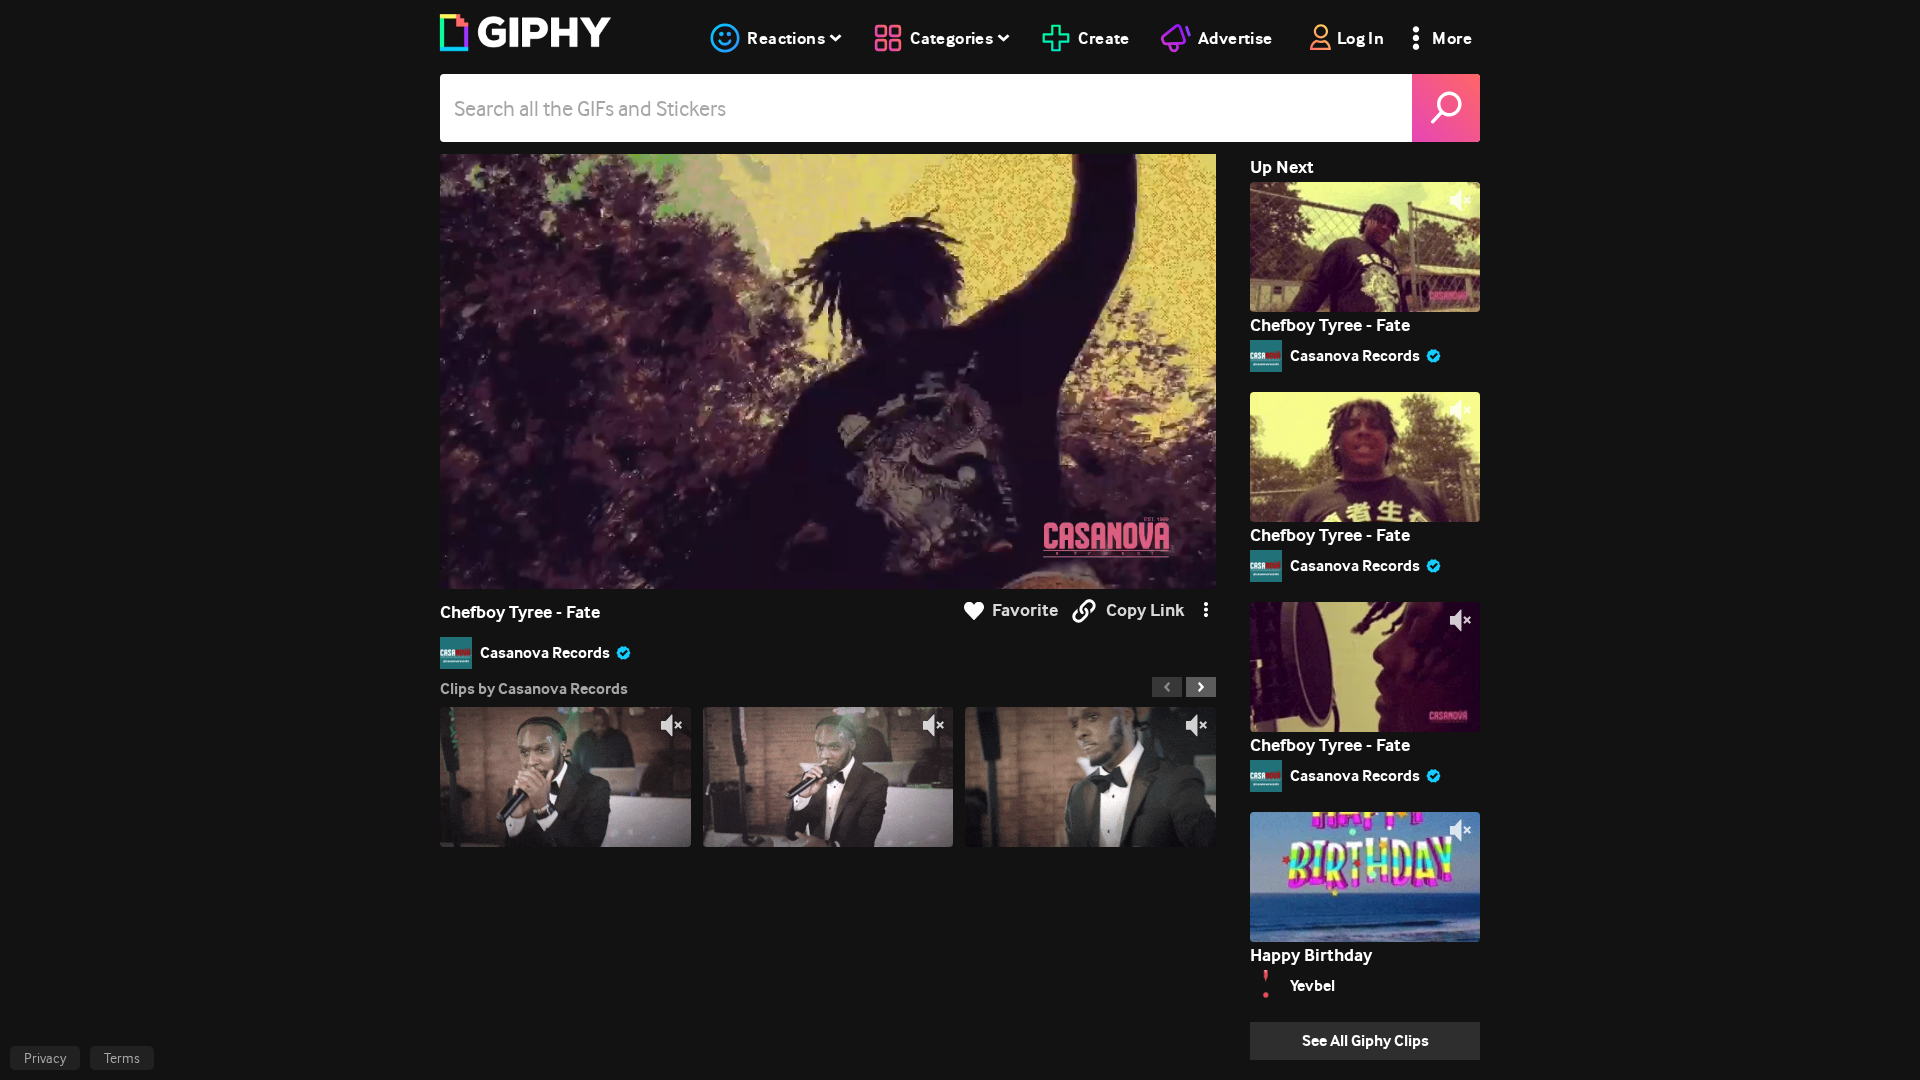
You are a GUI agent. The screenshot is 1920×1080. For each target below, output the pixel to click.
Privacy (45, 1058)
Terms (122, 1058)
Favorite (1025, 610)
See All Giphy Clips (1365, 1040)
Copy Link (1145, 610)
